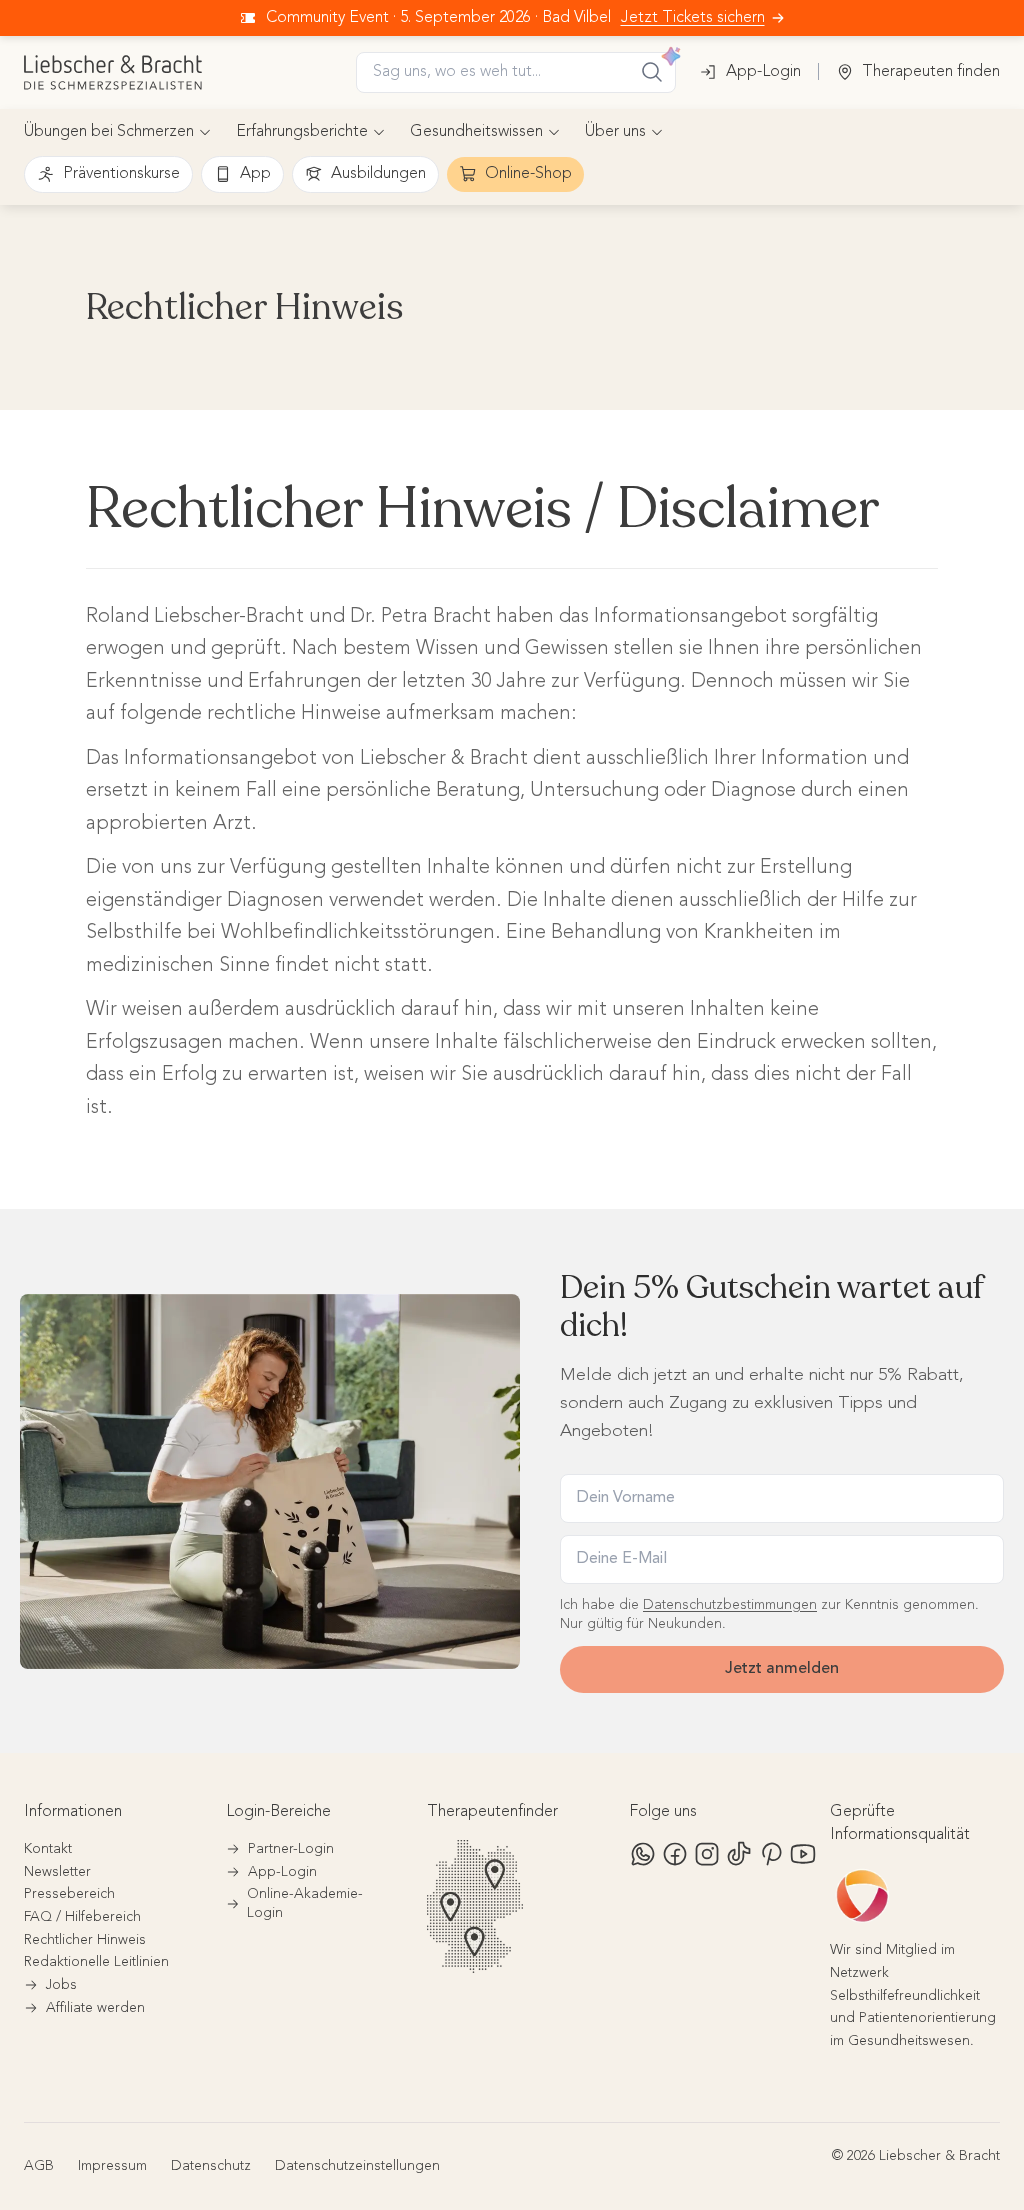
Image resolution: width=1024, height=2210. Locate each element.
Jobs (61, 1985)
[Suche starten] (652, 72)
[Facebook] (675, 1854)
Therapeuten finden (931, 72)
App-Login (763, 72)
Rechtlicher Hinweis (85, 1940)
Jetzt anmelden (782, 1669)
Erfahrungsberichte (302, 132)
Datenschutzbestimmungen (730, 1605)
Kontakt (48, 1849)
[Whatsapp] (643, 1854)
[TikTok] (739, 1854)
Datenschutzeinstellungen (357, 2166)
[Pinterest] (771, 1854)
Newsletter (57, 1872)
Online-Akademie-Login (305, 1903)
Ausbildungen (378, 174)
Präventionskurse (121, 174)
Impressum (112, 2166)
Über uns (615, 132)
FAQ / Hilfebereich (82, 1917)
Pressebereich (69, 1894)
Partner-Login (291, 1849)
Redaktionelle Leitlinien (96, 1962)
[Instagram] (707, 1854)
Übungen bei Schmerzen (109, 132)
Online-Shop (528, 174)
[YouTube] (803, 1854)
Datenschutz (211, 2166)
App (255, 174)
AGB (39, 2166)
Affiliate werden (95, 2008)
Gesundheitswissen (476, 132)
